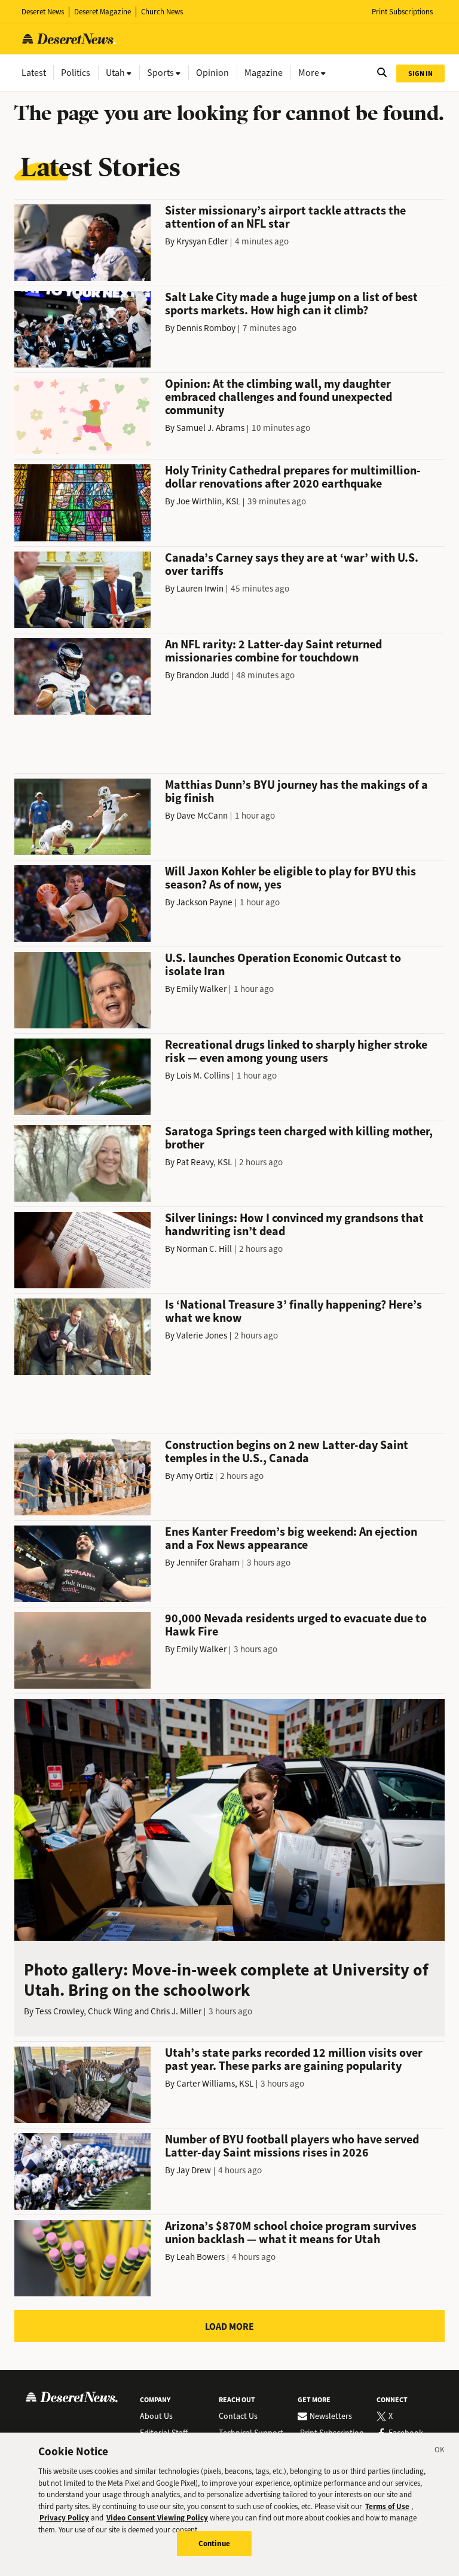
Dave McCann (202, 816)
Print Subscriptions (402, 12)
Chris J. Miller (176, 2011)
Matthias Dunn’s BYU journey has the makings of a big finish (296, 791)
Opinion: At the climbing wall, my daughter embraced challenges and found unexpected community (279, 397)
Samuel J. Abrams (210, 428)
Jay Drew (194, 2170)
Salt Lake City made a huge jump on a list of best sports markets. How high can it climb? (291, 304)
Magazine (264, 73)
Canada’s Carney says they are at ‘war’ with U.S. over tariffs (292, 564)
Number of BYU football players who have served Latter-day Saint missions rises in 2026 (292, 2146)
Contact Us (238, 2416)
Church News (162, 12)
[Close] (440, 2452)
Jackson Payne (204, 902)
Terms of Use (387, 2506)
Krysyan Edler (202, 241)
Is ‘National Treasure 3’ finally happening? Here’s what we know (293, 1311)
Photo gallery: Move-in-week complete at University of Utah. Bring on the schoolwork (226, 1980)
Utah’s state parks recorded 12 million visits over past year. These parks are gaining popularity (294, 2059)
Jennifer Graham (208, 1563)
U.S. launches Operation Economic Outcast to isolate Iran (283, 965)
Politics (76, 73)
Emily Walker (201, 989)
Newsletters (331, 2416)
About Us (156, 2416)
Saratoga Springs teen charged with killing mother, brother (299, 1138)
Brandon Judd (203, 675)
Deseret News (43, 12)
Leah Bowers (201, 2257)
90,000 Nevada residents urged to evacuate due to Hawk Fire (296, 1625)
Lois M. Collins (203, 1076)
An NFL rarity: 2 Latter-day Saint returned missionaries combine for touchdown (273, 651)
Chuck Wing (110, 2011)
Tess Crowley (59, 2011)
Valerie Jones (202, 1336)
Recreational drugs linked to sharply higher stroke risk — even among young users (296, 1051)
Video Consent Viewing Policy (157, 2518)
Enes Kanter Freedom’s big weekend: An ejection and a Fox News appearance (291, 1538)
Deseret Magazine (102, 12)
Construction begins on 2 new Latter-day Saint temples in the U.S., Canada (287, 1452)
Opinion (212, 73)
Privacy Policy (64, 2518)
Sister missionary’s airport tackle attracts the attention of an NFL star (285, 217)
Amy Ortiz (195, 1476)
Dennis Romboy (206, 328)
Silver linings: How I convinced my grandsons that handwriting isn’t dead (294, 1225)
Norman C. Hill (204, 1249)
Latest (34, 73)
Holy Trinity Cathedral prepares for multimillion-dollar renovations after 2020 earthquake (293, 477)
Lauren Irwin (200, 589)
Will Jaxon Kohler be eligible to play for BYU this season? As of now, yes (290, 878)
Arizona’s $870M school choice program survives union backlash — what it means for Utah (291, 2233)
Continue (214, 2543)
